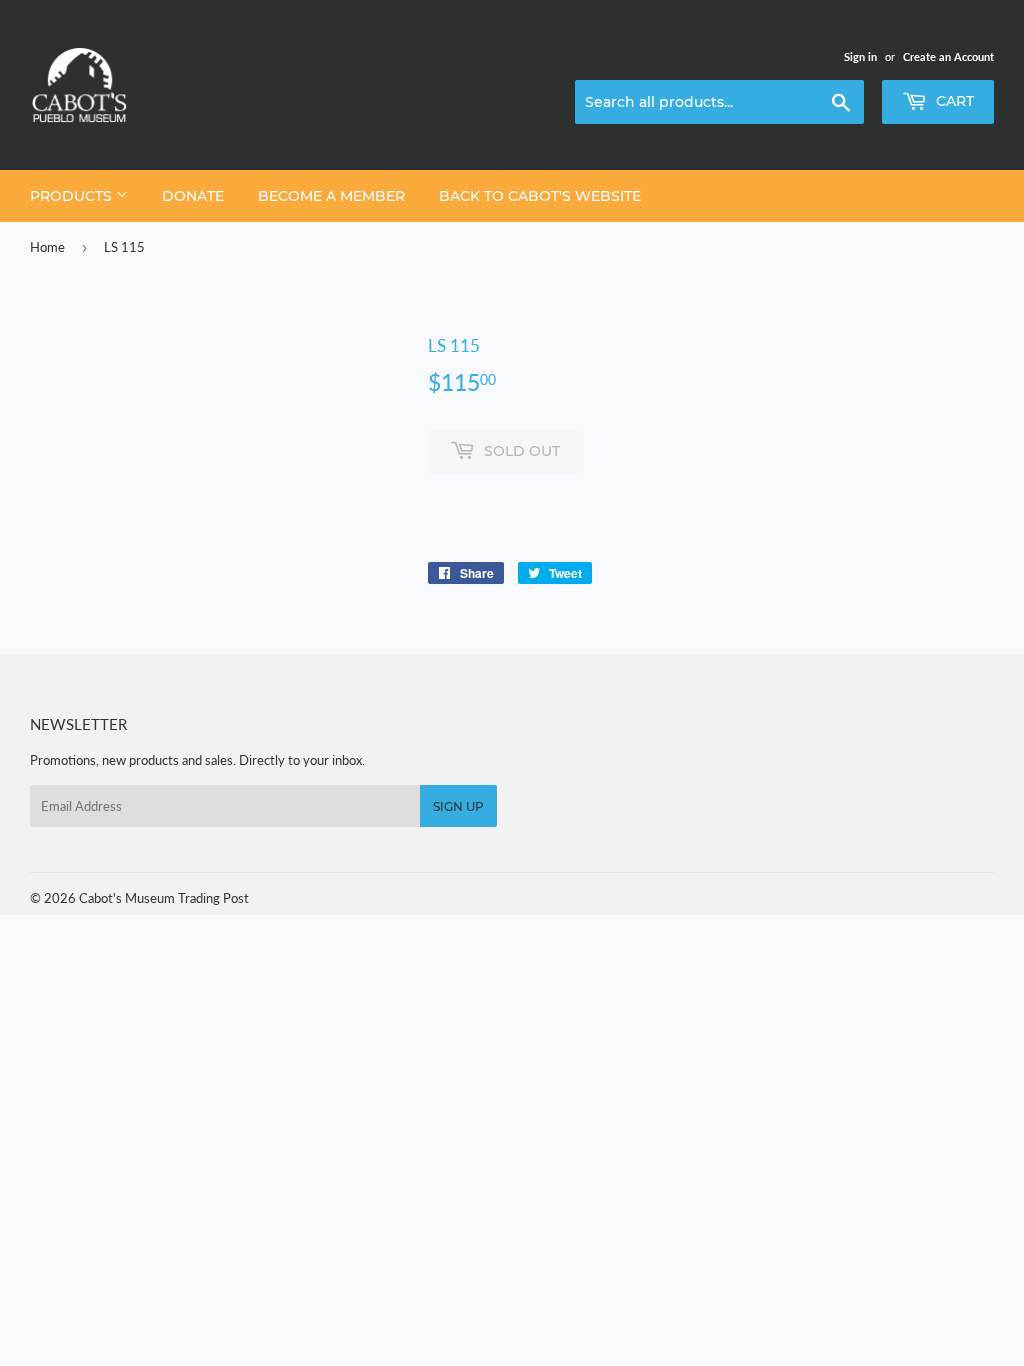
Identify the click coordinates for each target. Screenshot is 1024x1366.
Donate (193, 196)
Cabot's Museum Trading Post (164, 898)
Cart (953, 101)
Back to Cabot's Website (540, 196)
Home (47, 247)
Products (73, 196)
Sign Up (458, 806)
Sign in (860, 56)
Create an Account (948, 56)
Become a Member (331, 196)
